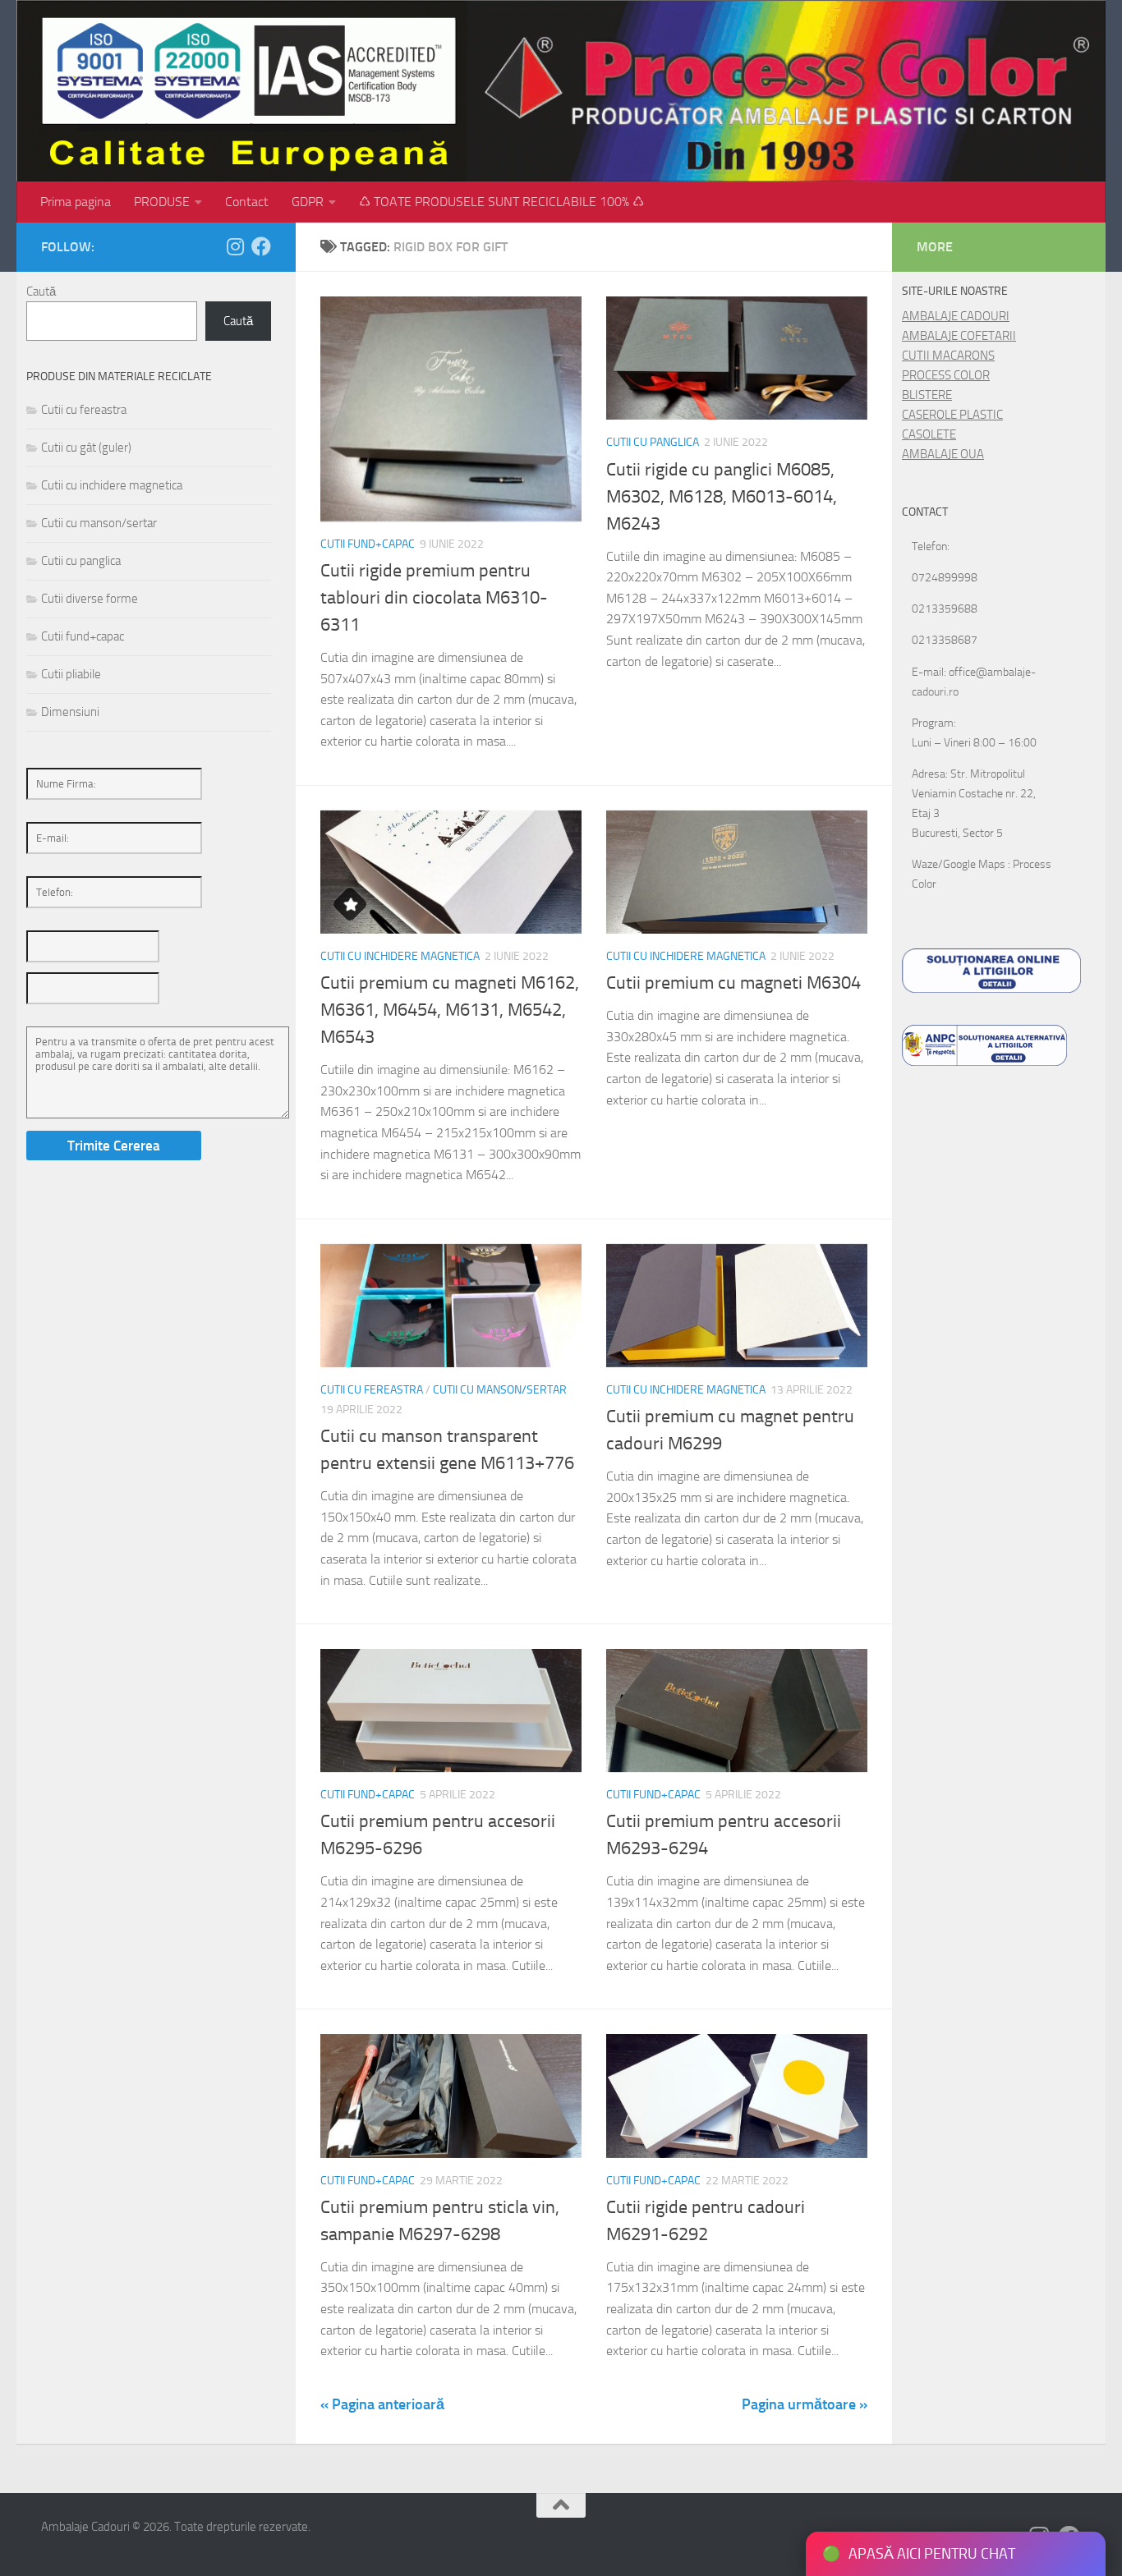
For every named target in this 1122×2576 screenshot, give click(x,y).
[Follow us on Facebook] (261, 246)
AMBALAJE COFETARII (959, 336)
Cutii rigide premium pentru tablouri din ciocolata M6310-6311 (434, 598)
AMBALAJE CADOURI (956, 316)
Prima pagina (76, 202)
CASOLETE (929, 434)
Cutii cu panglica (653, 442)
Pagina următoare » (805, 2404)
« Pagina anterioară (382, 2404)
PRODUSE (162, 202)
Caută (41, 292)
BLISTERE (927, 395)
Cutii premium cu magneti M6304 (733, 983)
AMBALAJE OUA (943, 454)
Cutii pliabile (71, 674)
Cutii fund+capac (368, 544)
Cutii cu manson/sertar (500, 1390)
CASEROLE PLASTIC (952, 415)
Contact (247, 202)
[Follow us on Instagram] (235, 246)
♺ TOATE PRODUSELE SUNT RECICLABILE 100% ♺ (501, 202)
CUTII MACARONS (948, 356)
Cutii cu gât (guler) (86, 448)
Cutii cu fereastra (372, 1390)
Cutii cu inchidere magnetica (400, 956)
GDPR (308, 202)
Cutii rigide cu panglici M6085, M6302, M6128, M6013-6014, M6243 (722, 497)
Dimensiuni (70, 712)
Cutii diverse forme (90, 599)
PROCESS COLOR (946, 375)
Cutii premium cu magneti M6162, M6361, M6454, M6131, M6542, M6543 (450, 1010)
